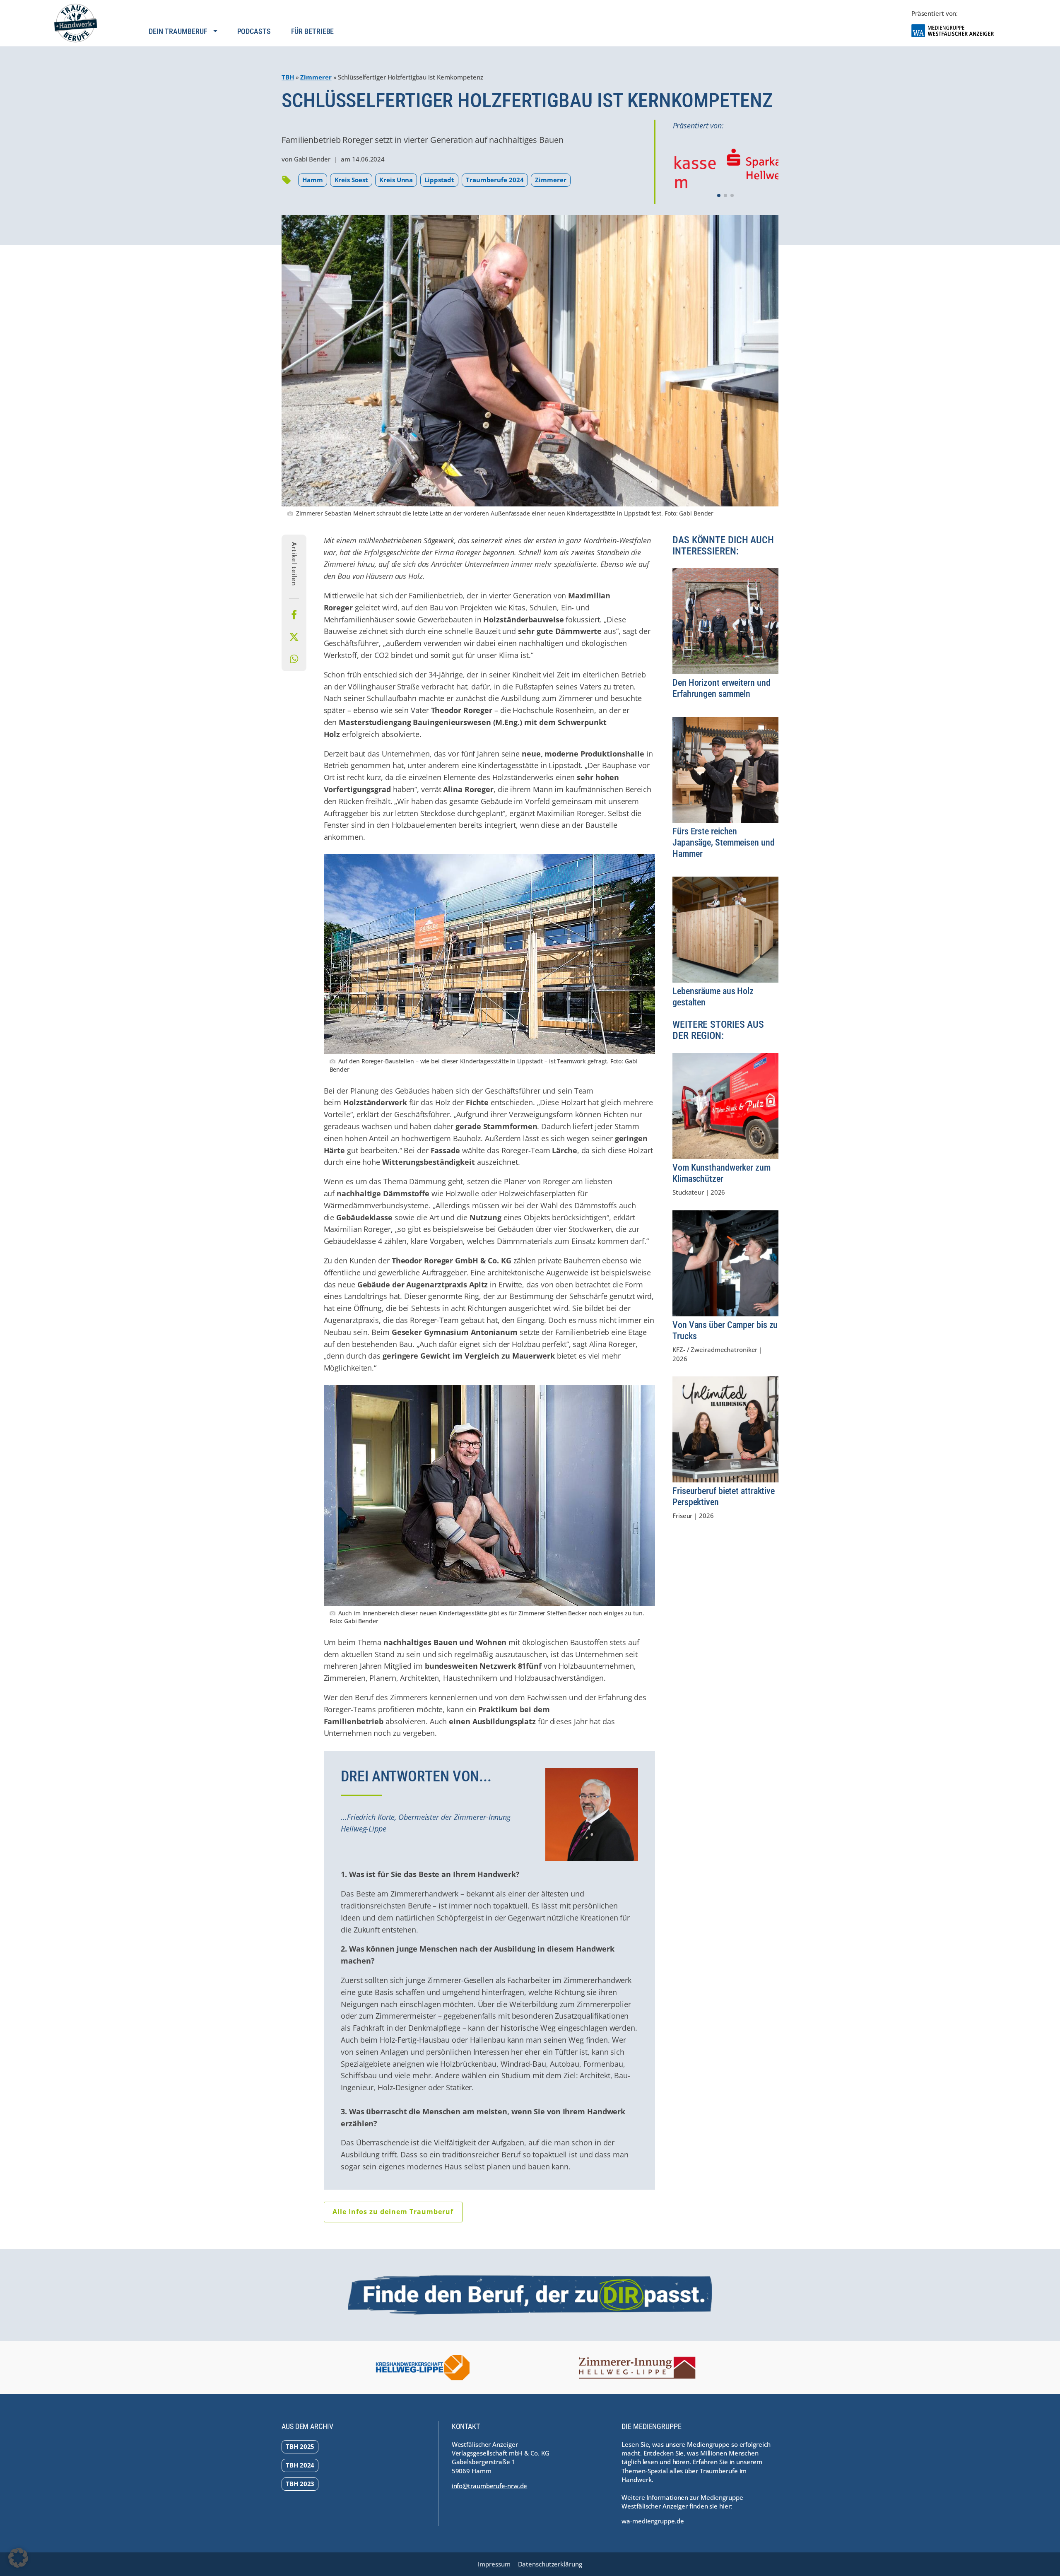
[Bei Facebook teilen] (294, 615)
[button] (719, 195)
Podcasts (254, 31)
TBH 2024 (300, 2465)
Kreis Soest (351, 180)
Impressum (494, 2564)
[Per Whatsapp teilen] (294, 659)
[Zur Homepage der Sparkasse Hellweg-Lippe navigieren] (726, 166)
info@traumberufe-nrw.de (490, 2486)
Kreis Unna (396, 180)
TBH (288, 77)
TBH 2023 (300, 2484)
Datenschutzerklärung (550, 2564)
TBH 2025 (300, 2446)
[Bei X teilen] (294, 637)
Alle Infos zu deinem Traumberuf (393, 2212)
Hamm (313, 180)
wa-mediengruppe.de (653, 2521)
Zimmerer (316, 77)
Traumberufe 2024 (495, 180)
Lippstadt (439, 180)
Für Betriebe (313, 31)
